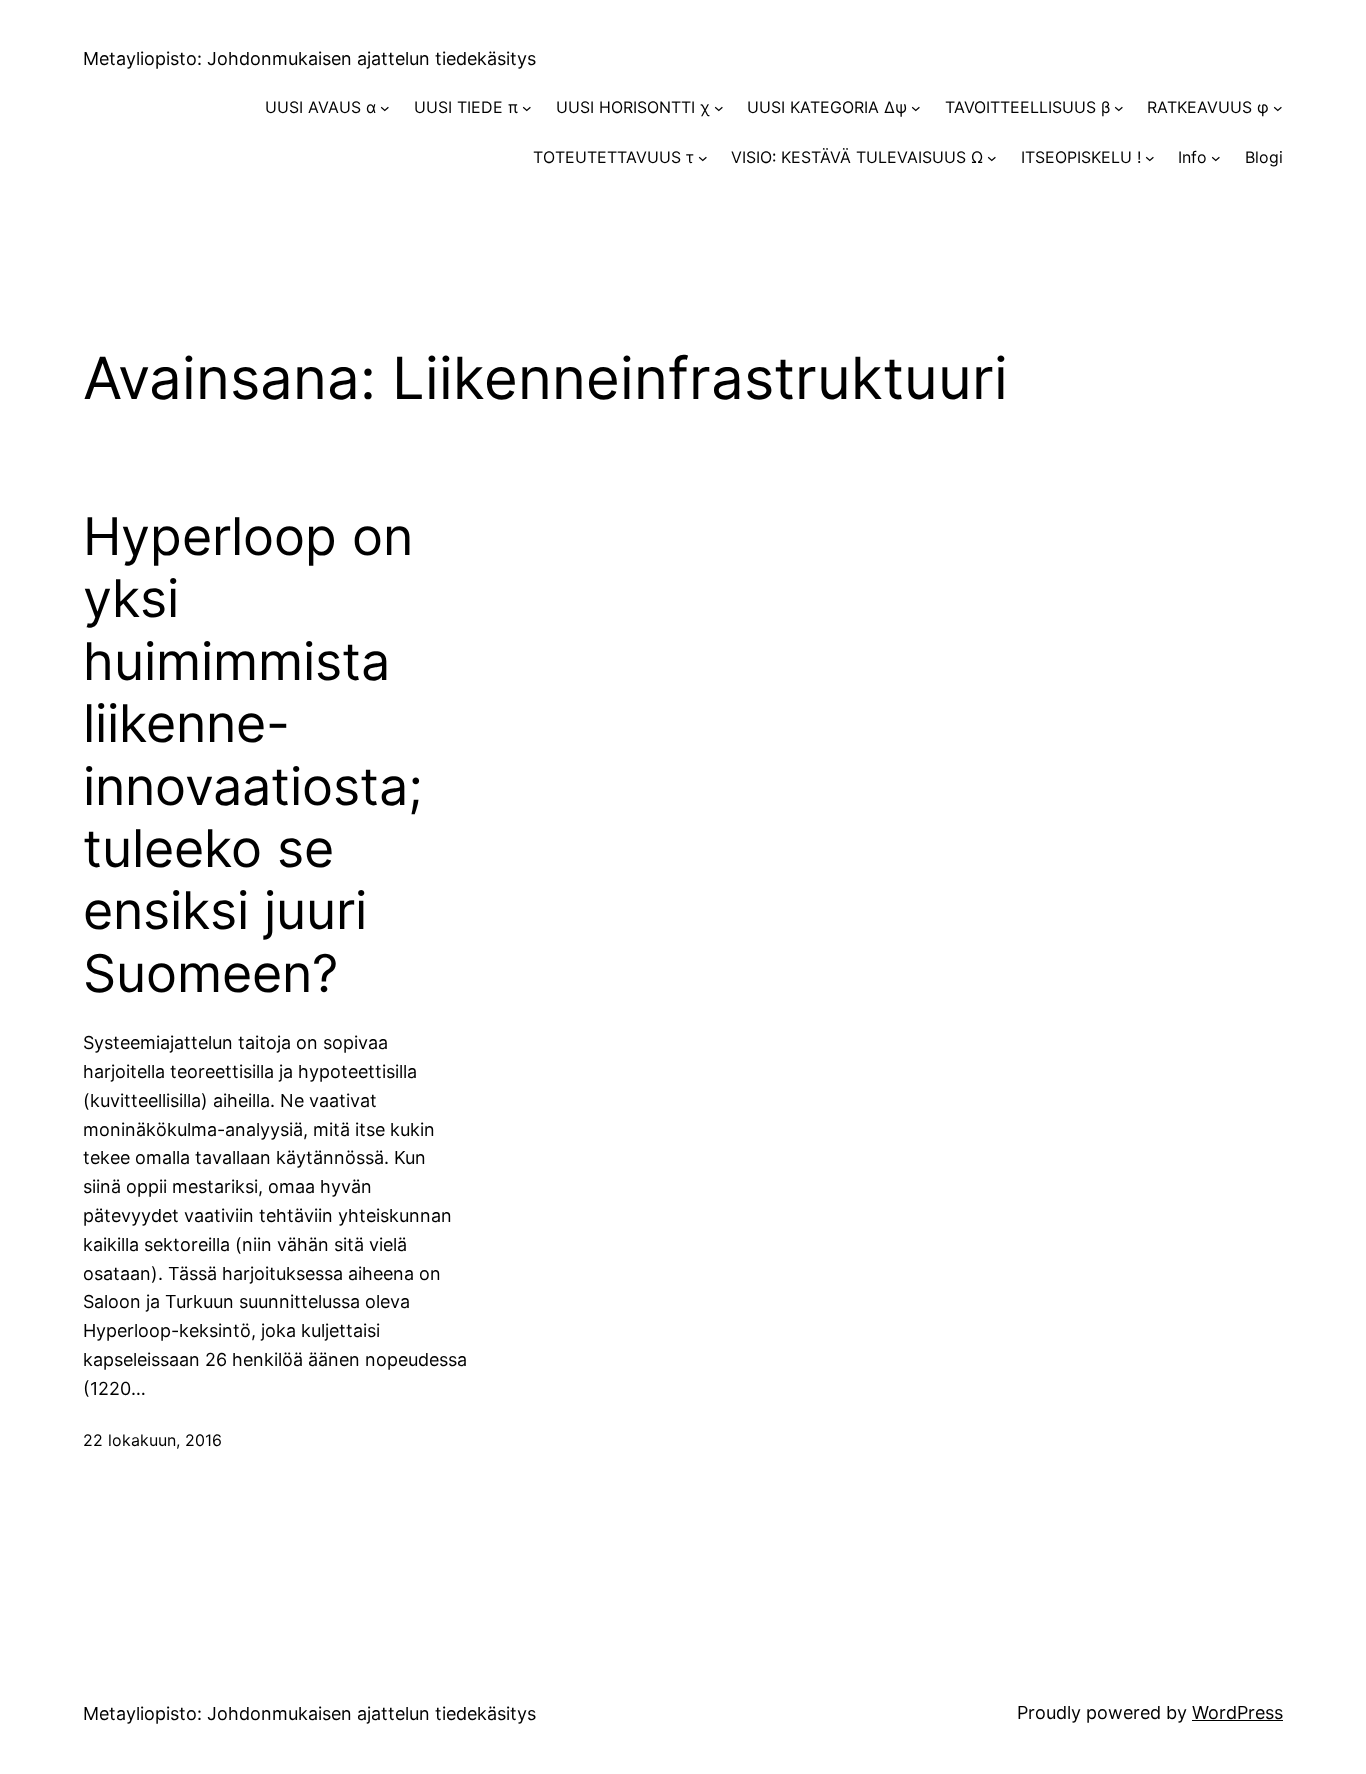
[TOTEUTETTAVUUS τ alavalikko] (703, 158)
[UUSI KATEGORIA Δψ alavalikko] (916, 108)
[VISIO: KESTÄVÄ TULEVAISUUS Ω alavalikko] (992, 158)
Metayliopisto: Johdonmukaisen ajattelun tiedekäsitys (309, 58)
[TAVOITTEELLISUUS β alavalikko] (1119, 108)
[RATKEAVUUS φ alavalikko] (1278, 108)
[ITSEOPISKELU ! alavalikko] (1150, 158)
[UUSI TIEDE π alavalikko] (527, 108)
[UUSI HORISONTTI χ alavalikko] (719, 108)
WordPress (1237, 1712)
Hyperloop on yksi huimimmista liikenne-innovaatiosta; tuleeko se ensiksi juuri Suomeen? (253, 755)
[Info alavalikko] (1216, 158)
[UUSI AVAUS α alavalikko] (385, 108)
